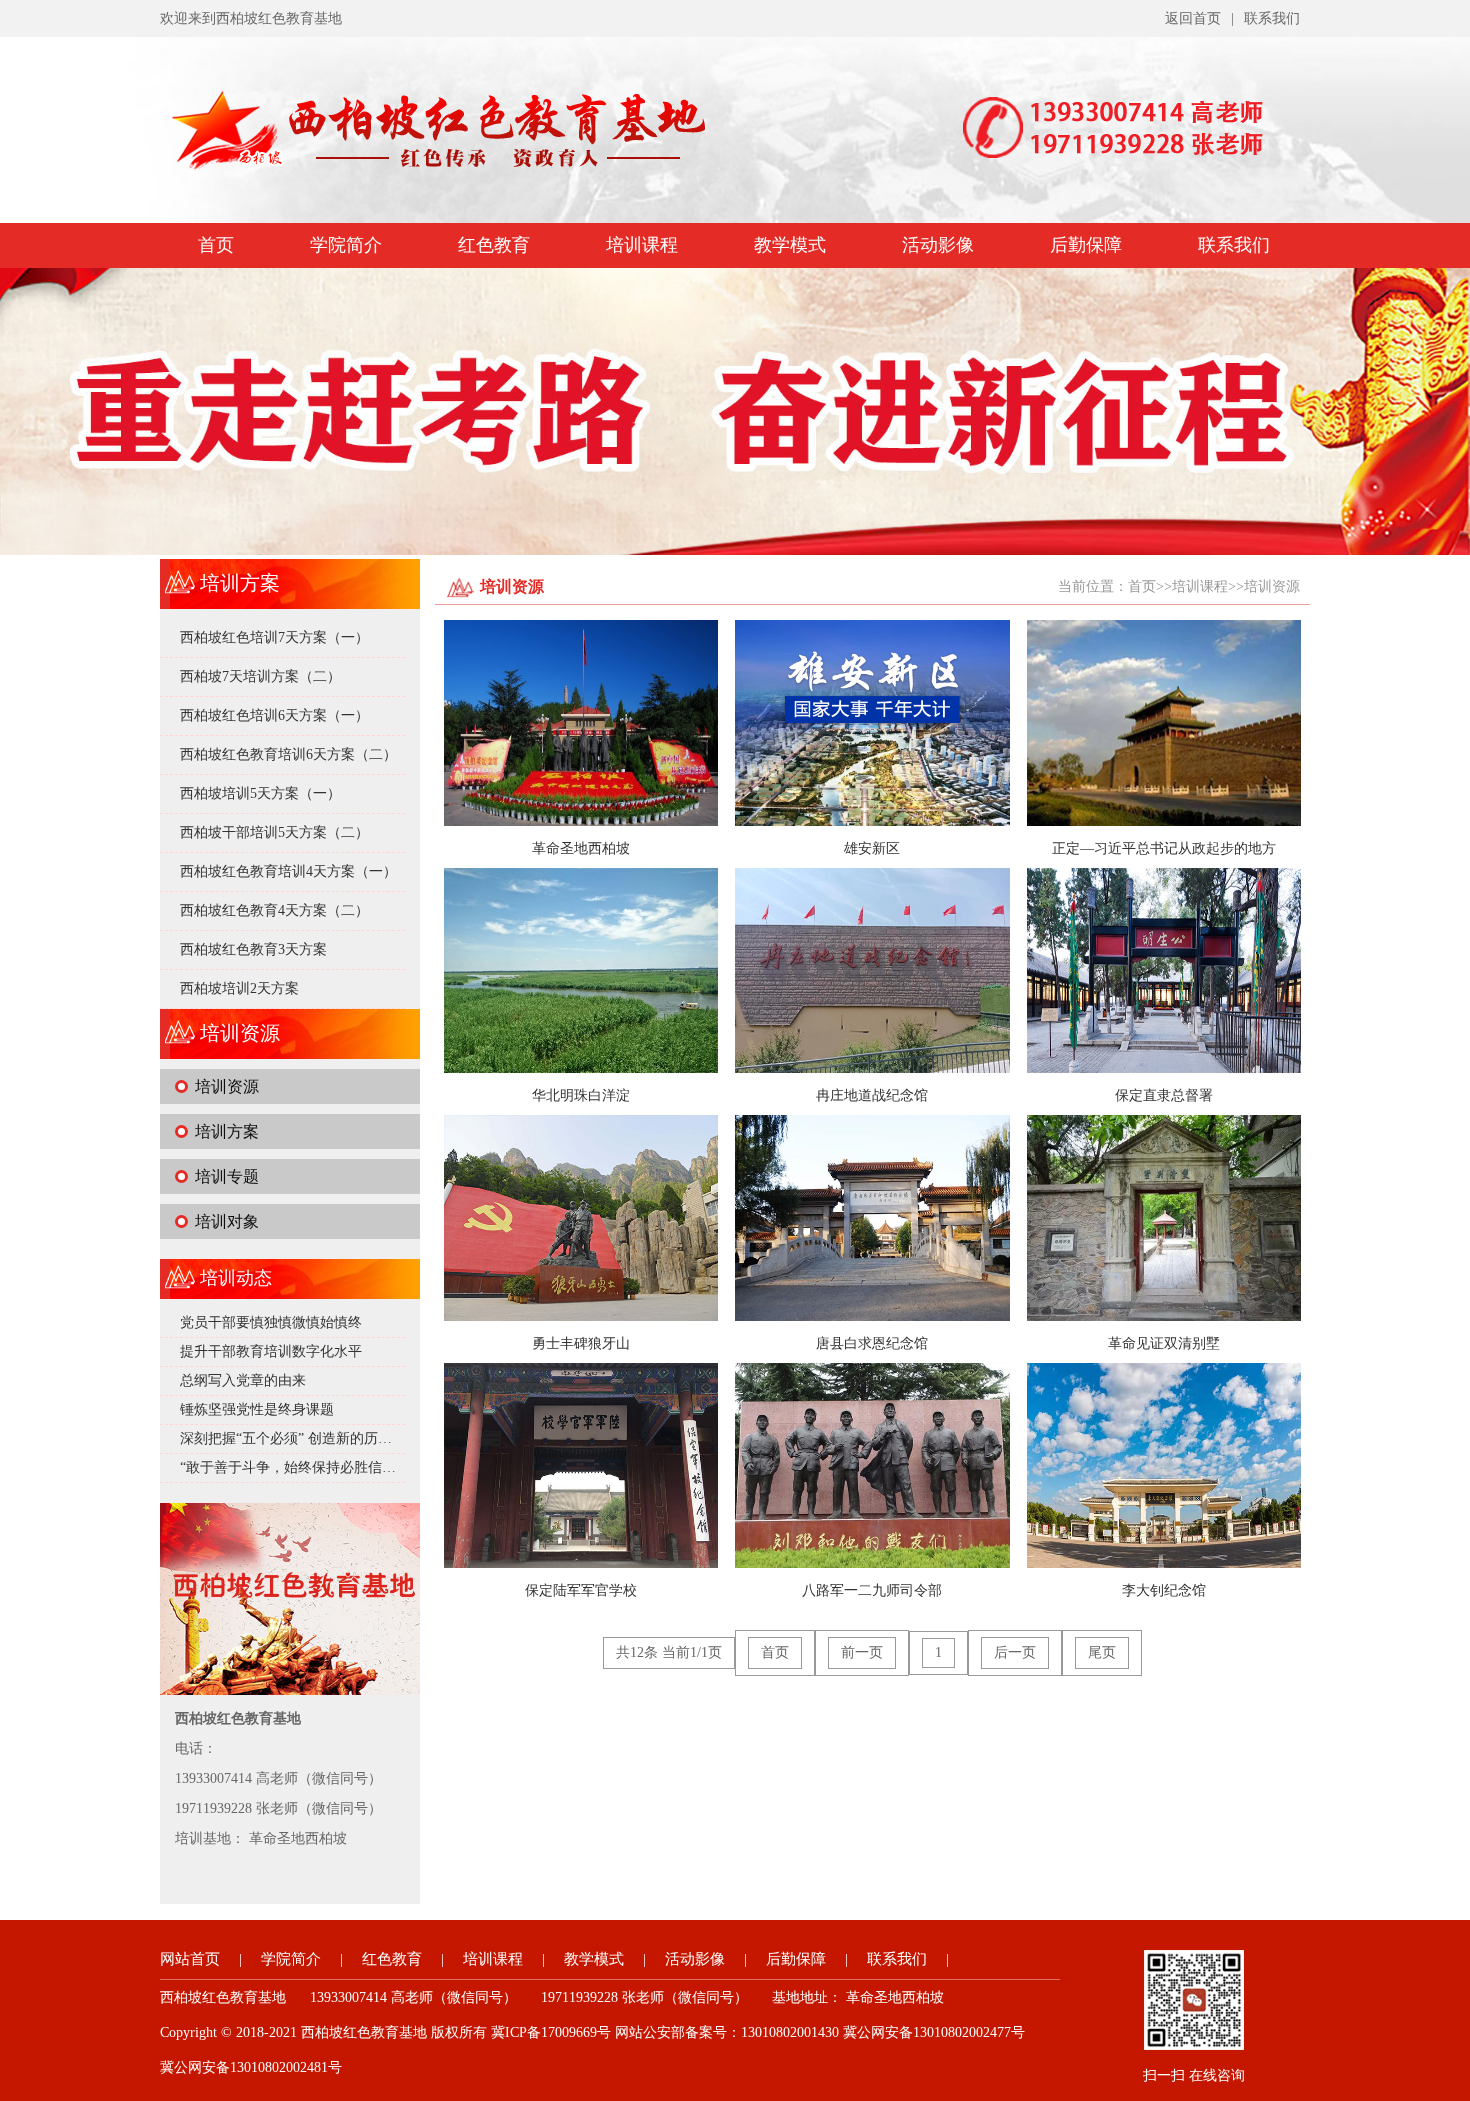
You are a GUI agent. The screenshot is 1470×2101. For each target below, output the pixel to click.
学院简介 (346, 245)
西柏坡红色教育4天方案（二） (274, 910)
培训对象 (227, 1221)
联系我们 (1272, 18)
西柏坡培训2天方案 (239, 988)
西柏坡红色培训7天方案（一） (274, 637)
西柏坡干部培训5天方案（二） (274, 832)
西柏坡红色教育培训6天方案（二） (288, 754)
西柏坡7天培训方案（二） (260, 676)
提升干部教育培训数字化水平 (271, 1351)
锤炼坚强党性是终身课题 (257, 1409)
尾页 (1102, 1652)
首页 (216, 245)
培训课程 (642, 245)
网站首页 (190, 1959)
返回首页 (1193, 18)
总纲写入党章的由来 (243, 1380)
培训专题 (227, 1176)
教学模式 (790, 245)
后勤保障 (1086, 245)
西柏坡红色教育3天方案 (253, 949)
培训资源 (227, 1086)
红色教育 (494, 245)
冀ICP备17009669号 (551, 2032)
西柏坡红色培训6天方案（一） (274, 715)
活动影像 (938, 245)
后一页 (1015, 1652)
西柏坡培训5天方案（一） (260, 793)
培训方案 (227, 1131)
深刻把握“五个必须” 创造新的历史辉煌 (300, 1438)
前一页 (862, 1652)
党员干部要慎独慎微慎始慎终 (271, 1322)
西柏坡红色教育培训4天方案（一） (288, 871)
